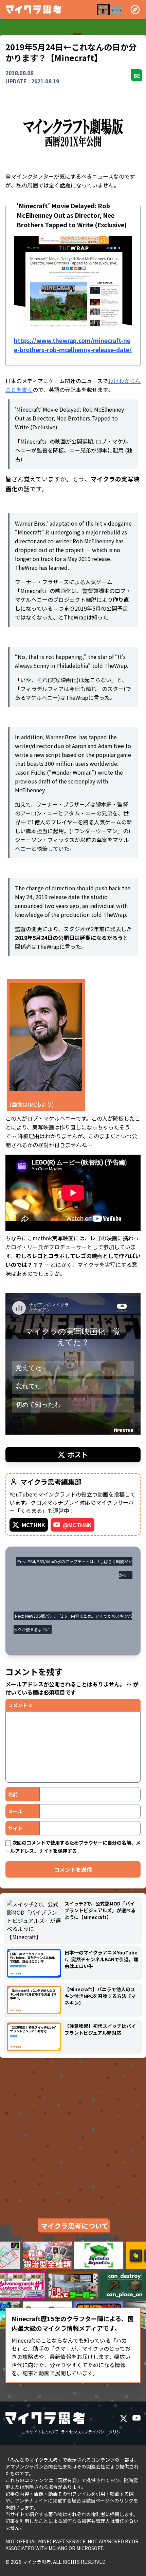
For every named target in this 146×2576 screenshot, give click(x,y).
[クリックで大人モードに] (110, 10)
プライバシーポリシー (104, 2432)
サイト (15, 1828)
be (137, 76)
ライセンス (71, 2432)
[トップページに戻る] (34, 10)
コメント (21, 1705)
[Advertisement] (73, 2136)
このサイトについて (40, 2432)
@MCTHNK (77, 1525)
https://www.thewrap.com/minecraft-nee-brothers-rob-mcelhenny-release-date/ (73, 345)
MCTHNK (33, 1525)
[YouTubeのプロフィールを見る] (136, 2418)
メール (15, 1811)
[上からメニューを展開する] (135, 10)
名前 (13, 1794)
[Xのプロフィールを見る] (124, 2418)
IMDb (34, 1104)
